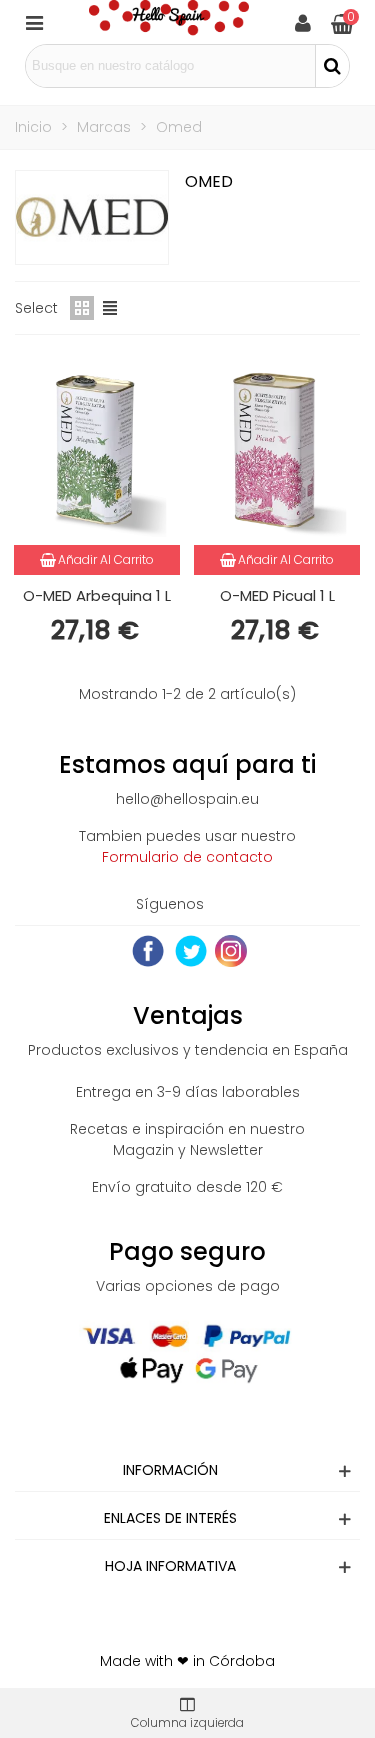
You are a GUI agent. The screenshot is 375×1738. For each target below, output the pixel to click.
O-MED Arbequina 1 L (97, 595)
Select (36, 308)
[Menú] (34, 22)
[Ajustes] (303, 22)
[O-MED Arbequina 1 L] (97, 450)
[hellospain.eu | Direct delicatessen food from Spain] (169, 22)
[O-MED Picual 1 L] (277, 450)
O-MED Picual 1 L (277, 595)
